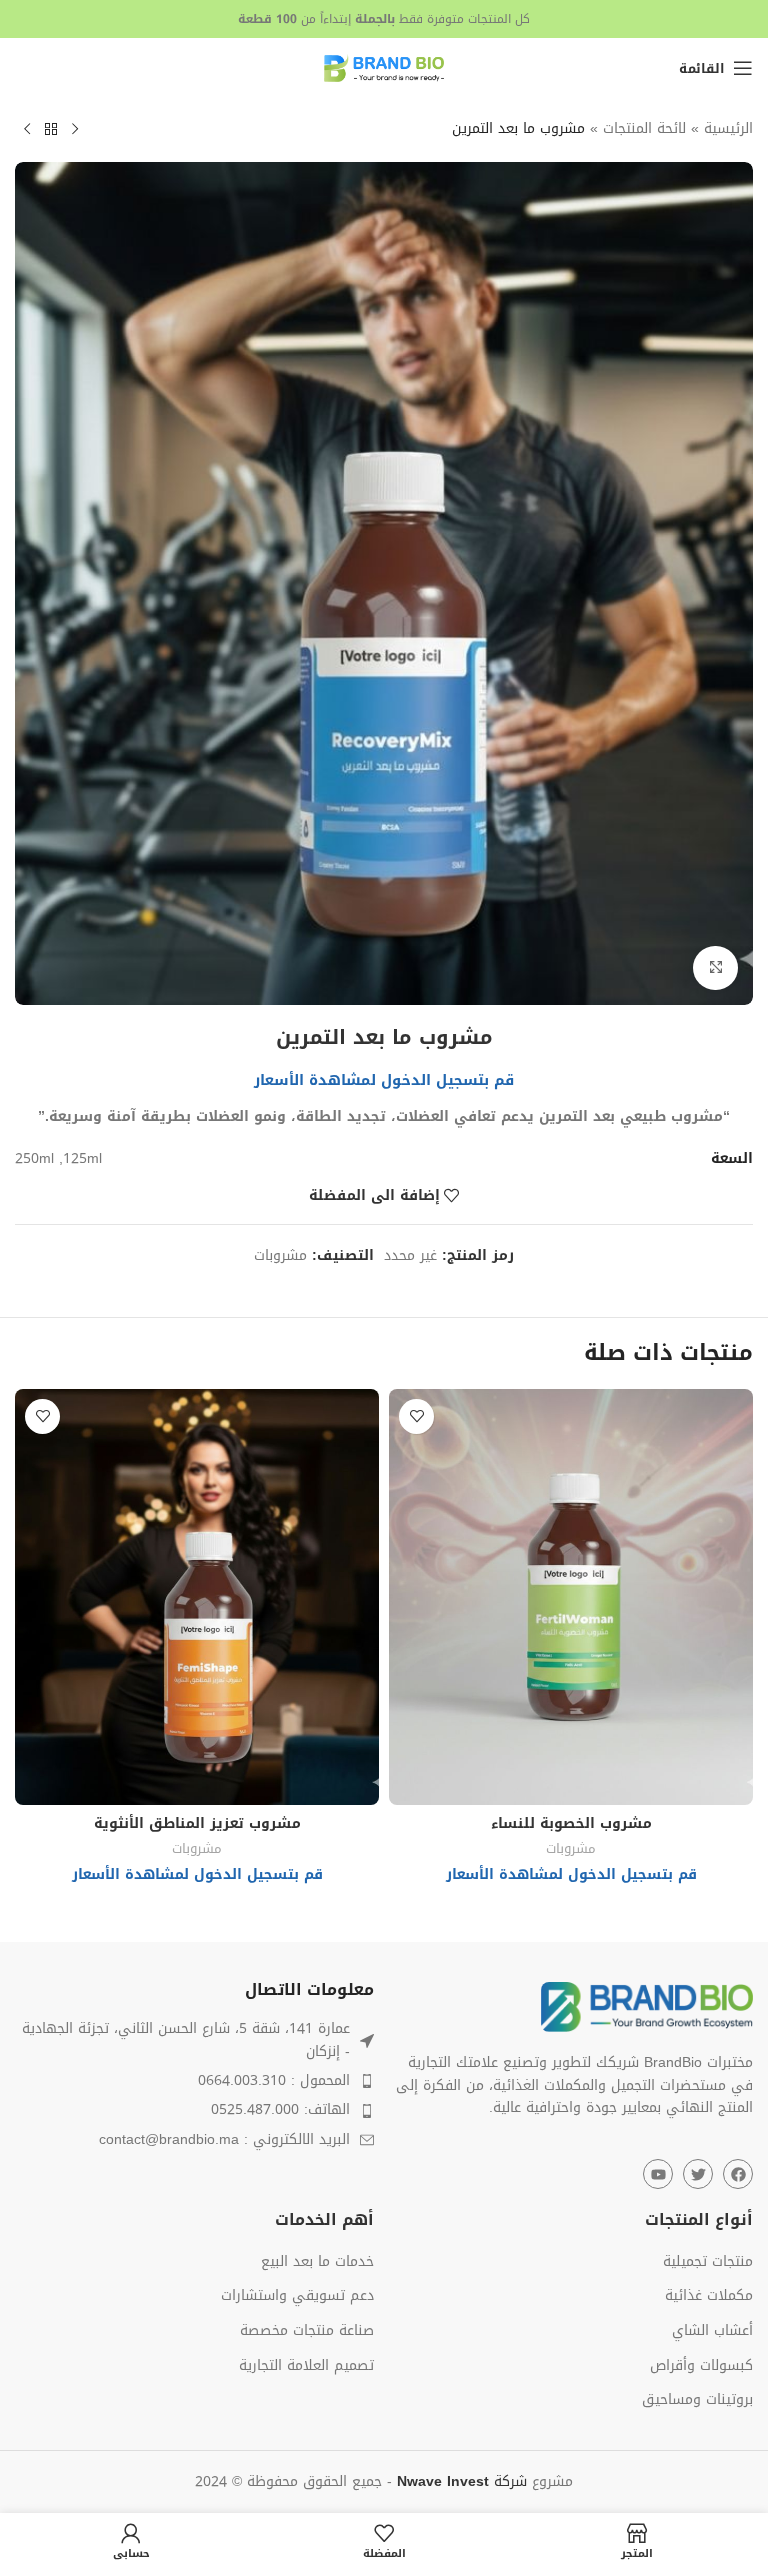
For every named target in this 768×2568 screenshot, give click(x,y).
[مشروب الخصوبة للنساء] (571, 1597)
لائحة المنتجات (644, 128)
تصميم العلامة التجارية (306, 2366)
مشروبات (280, 1255)
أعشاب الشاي (712, 2331)
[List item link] (194, 2081)
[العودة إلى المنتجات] (51, 130)
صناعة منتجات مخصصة (307, 2331)
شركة (462, 2481)
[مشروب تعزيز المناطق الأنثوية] (197, 1597)
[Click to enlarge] (715, 968)
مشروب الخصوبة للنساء (571, 1823)
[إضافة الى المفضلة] (416, 1416)
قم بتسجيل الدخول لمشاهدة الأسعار (384, 1080)
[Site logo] (384, 69)
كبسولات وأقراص (701, 2366)
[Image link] (647, 2008)
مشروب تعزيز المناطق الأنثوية (197, 1823)
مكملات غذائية (709, 2296)
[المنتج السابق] (75, 130)
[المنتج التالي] (27, 130)
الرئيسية (728, 128)
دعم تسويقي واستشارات (297, 2296)
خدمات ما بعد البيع (317, 2262)
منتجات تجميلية (708, 2262)
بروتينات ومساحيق (697, 2400)
